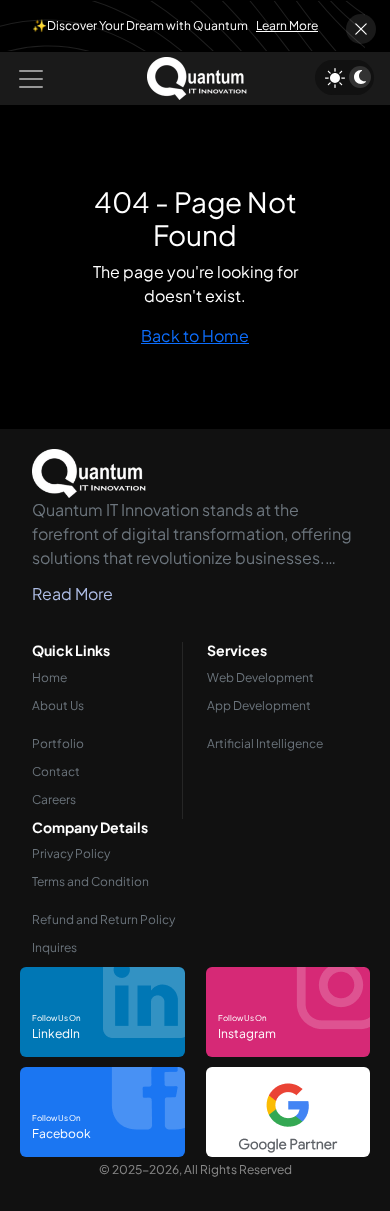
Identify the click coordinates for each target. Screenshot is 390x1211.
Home (49, 677)
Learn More (287, 25)
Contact (56, 771)
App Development (259, 705)
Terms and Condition (90, 881)
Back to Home (195, 335)
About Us (58, 705)
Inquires (54, 947)
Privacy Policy (71, 853)
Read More (72, 593)
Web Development (260, 677)
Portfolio (58, 743)
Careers (54, 799)
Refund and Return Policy (103, 919)
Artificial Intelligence (265, 743)
